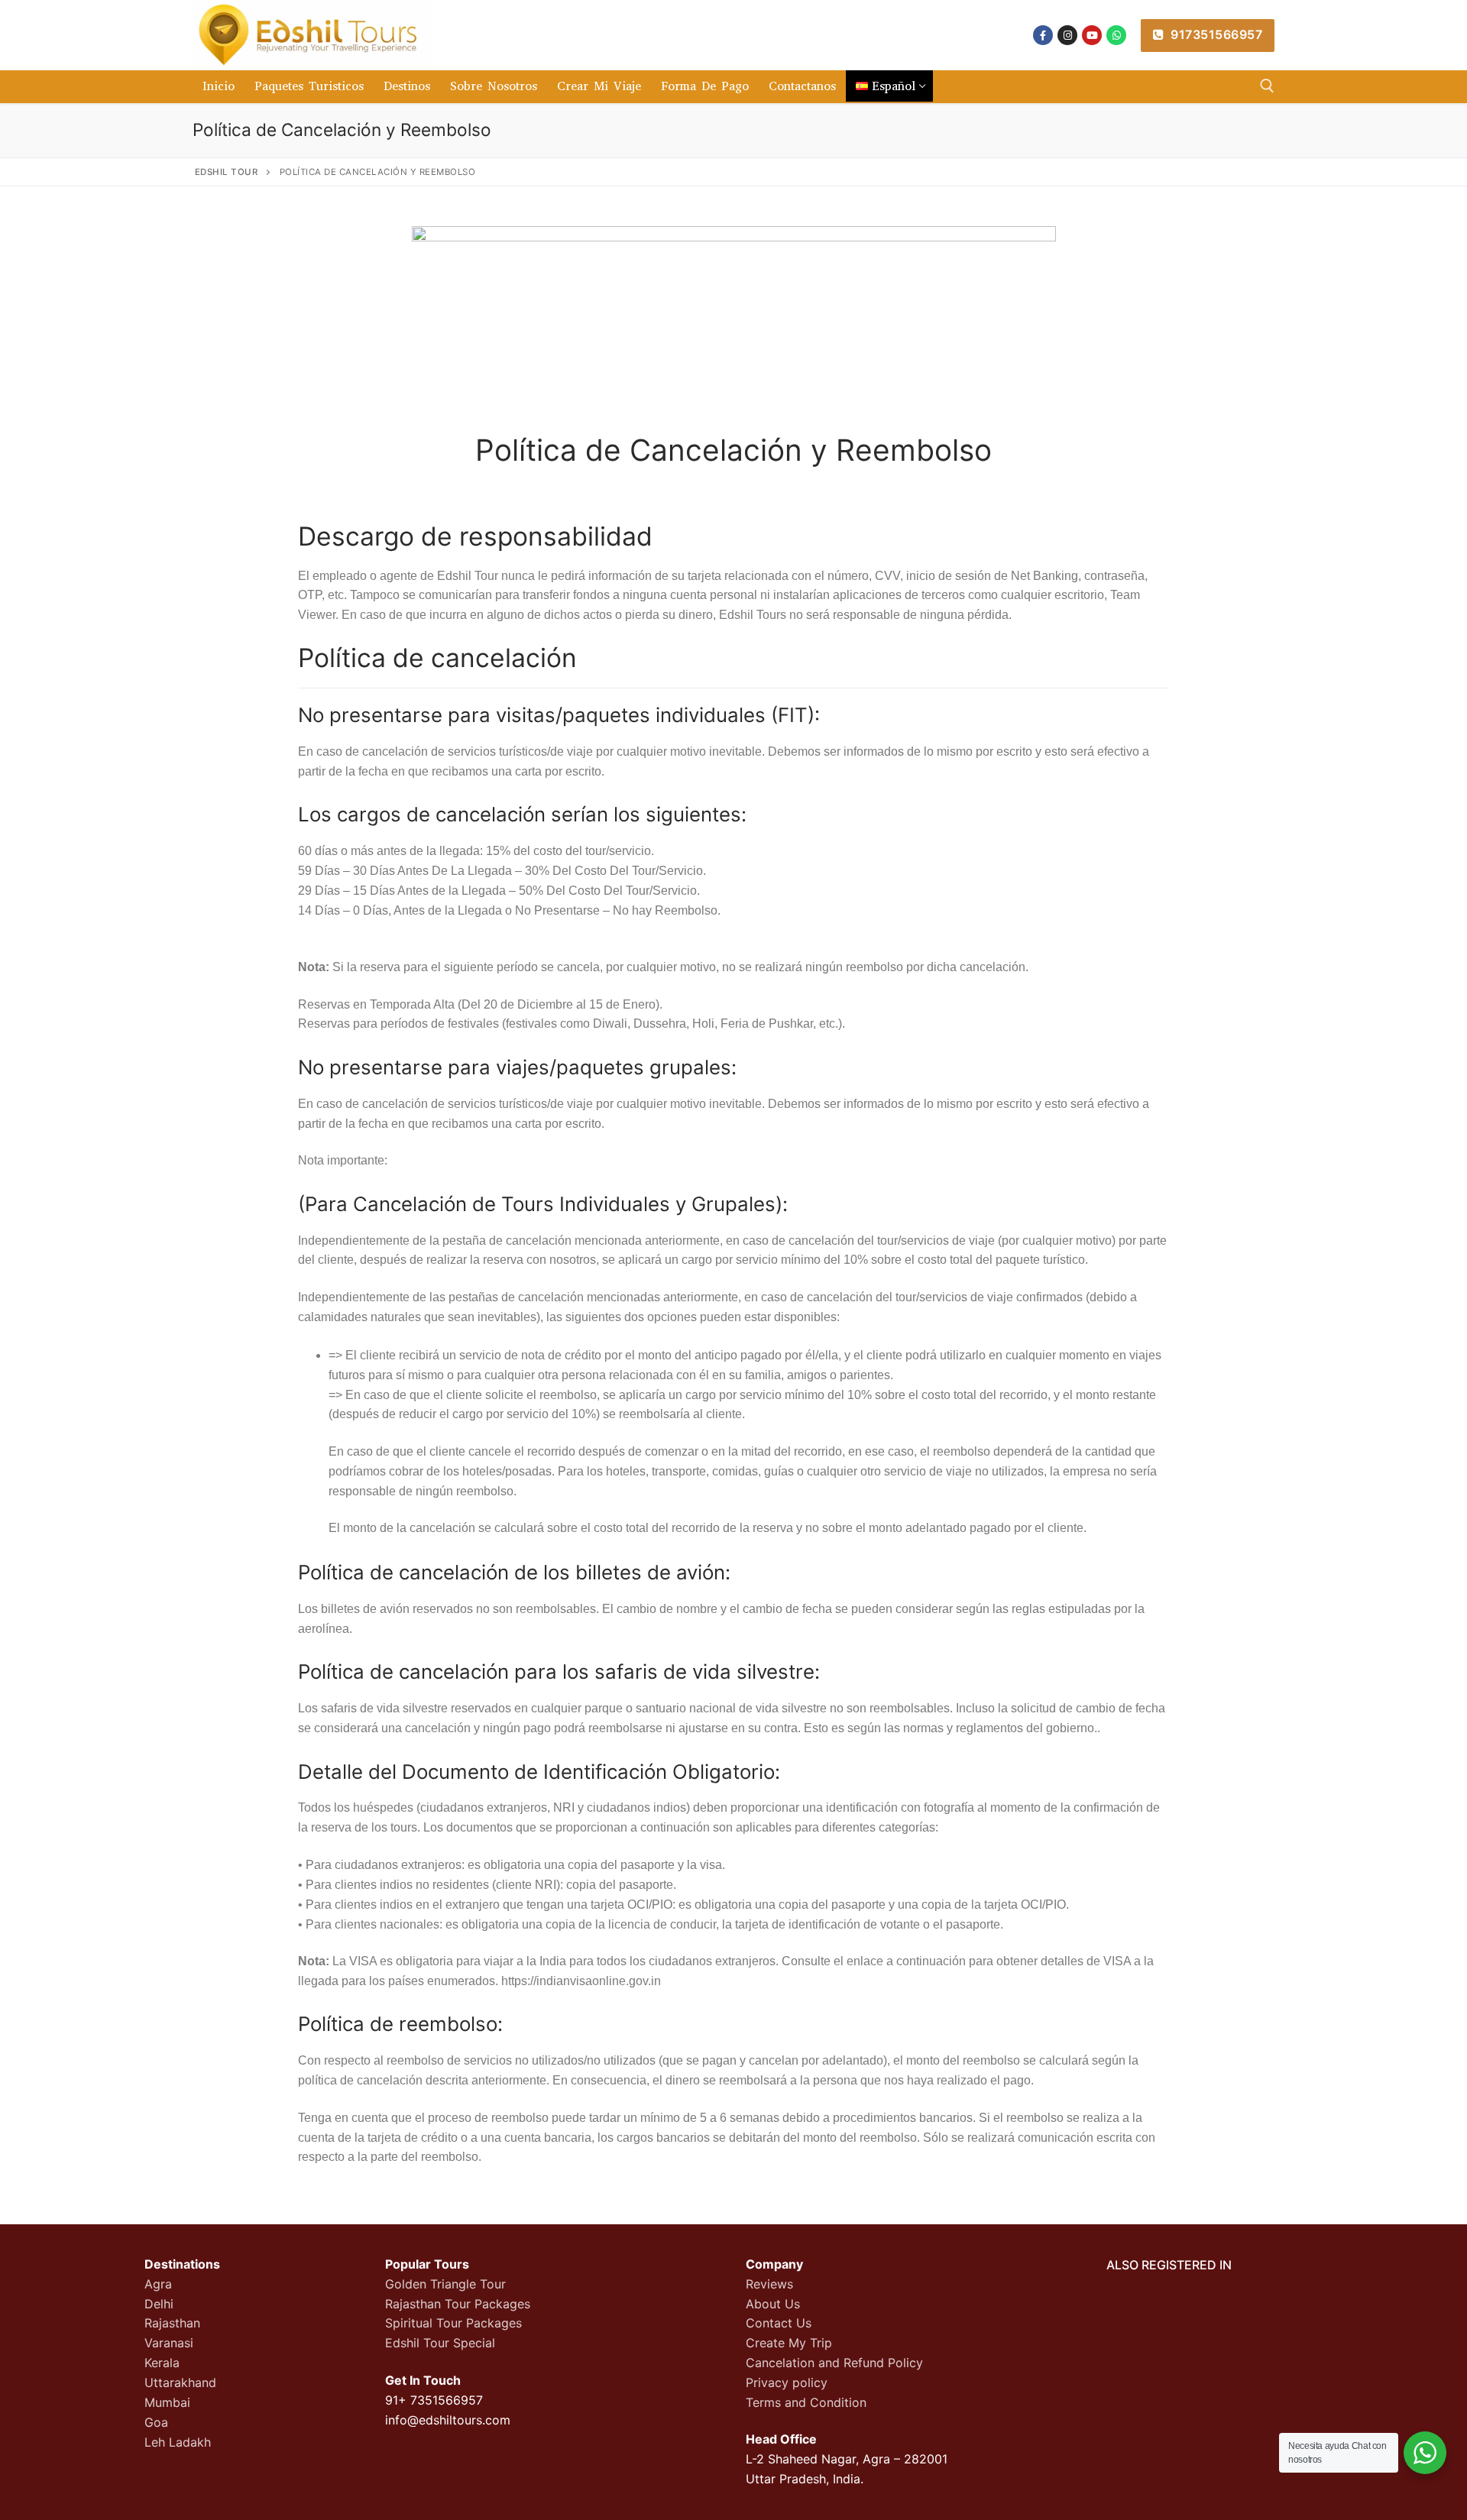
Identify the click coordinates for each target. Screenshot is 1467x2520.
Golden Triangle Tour (445, 2284)
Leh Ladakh (178, 2442)
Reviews (769, 2284)
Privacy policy (787, 2382)
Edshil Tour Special (440, 2343)
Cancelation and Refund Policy (834, 2363)
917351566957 (1215, 34)
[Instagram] (1067, 35)
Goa (156, 2422)
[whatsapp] (1116, 35)
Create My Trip (789, 2343)
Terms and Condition (806, 2402)
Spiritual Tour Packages (453, 2323)
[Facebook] (1043, 35)
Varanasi (169, 2343)
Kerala (162, 2363)
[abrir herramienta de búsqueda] (1267, 86)
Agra (158, 2284)
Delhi (159, 2304)
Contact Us (779, 2323)
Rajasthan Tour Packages (458, 2304)
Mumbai (167, 2402)
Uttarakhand (180, 2382)
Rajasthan (172, 2323)
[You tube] (1092, 35)
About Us (773, 2304)
